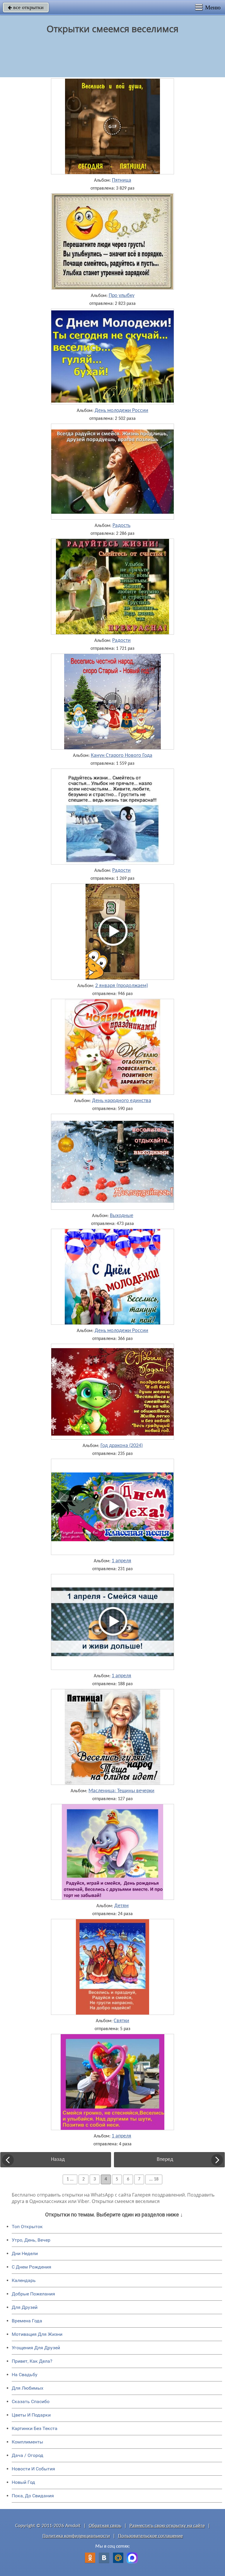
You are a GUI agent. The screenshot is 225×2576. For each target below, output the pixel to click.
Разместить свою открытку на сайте (167, 2526)
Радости (121, 641)
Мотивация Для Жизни (37, 2334)
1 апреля (121, 1561)
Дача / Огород (28, 2455)
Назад (58, 2160)
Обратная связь (105, 2526)
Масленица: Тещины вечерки (121, 1791)
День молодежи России (121, 411)
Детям (121, 1906)
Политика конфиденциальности (76, 2536)
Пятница (122, 181)
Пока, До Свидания (33, 2496)
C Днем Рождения (31, 2267)
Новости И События (33, 2469)
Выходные (122, 1216)
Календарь (24, 2280)
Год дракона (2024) (122, 1446)
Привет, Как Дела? (32, 2361)
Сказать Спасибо (31, 2401)
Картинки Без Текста (35, 2428)
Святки (121, 2021)
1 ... (70, 2179)
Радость (121, 526)
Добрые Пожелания (33, 2294)
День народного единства (122, 1101)
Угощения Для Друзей (36, 2348)
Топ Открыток (27, 2227)
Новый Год (23, 2482)
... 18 (154, 2179)
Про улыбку (122, 296)
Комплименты (27, 2442)
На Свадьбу (25, 2375)
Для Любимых (28, 2388)
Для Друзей (25, 2307)
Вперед (165, 2160)
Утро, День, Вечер (31, 2240)
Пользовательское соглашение (150, 2536)
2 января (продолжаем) (122, 986)
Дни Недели (25, 2253)
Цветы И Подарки (31, 2415)
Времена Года (27, 2321)
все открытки (26, 7)
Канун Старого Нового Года (122, 756)
